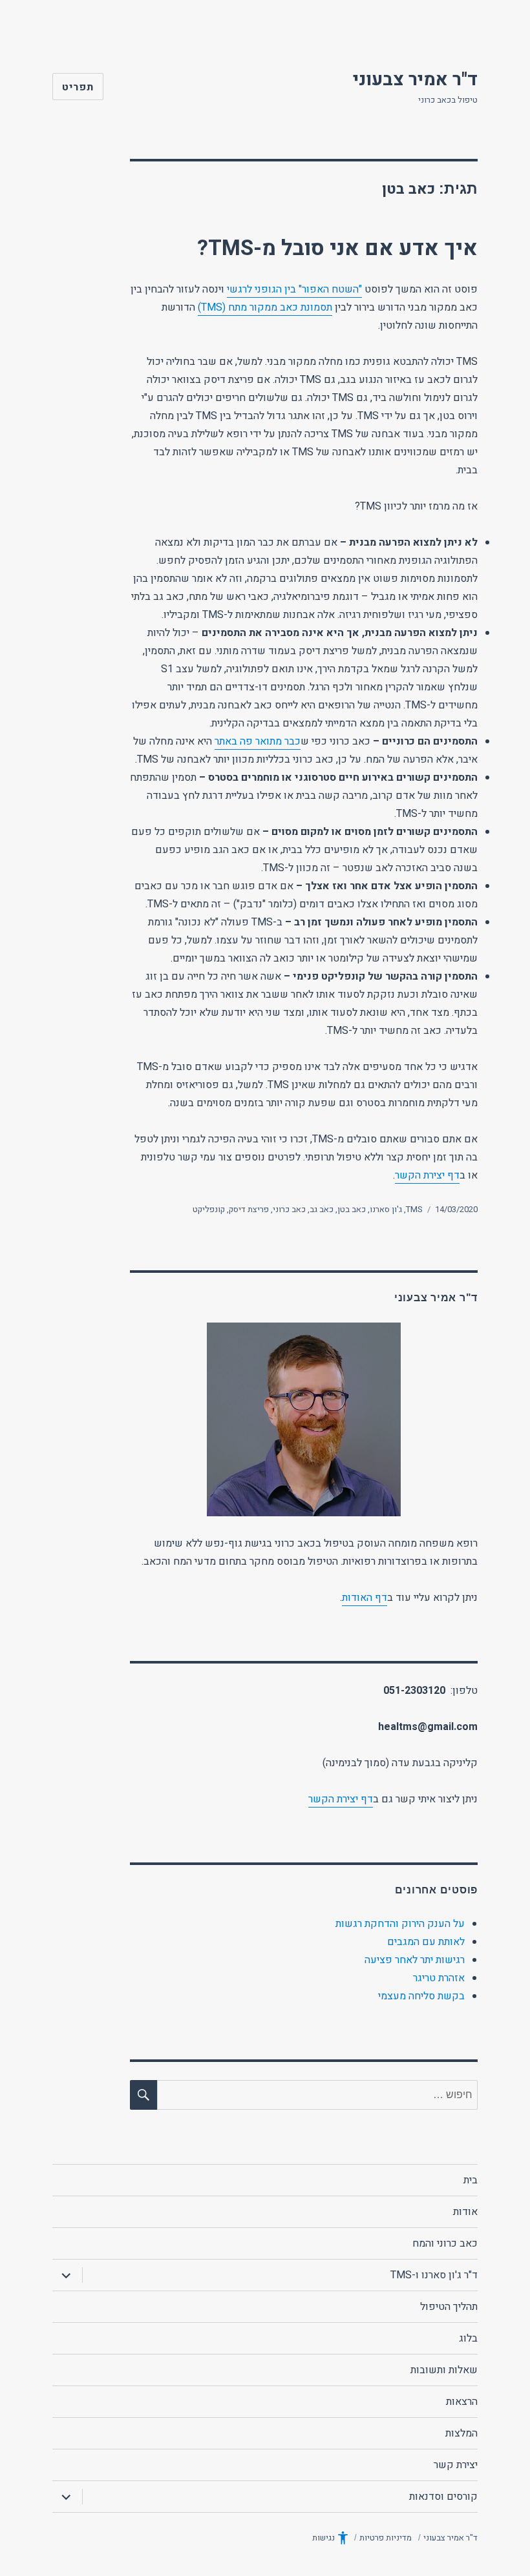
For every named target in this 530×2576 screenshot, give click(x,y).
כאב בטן (352, 1209)
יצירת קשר (456, 2465)
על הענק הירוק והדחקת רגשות (400, 1924)
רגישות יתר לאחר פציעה (415, 1960)
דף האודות (365, 1598)
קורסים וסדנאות (443, 2497)
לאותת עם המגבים (426, 1942)
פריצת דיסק (249, 1209)
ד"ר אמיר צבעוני (415, 80)
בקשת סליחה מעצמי (421, 1996)
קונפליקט (209, 1209)
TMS (414, 1209)
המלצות (461, 2433)
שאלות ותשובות (444, 2370)
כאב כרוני (289, 1209)
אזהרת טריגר (439, 1978)
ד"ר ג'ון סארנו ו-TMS (434, 2275)
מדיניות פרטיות (386, 2538)
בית (471, 2180)
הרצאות (462, 2402)
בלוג (468, 2338)
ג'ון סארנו (386, 1209)
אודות (465, 2212)
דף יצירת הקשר (427, 1175)
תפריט (78, 87)
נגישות (323, 2538)
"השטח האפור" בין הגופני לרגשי (294, 289)
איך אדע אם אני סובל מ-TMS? (337, 248)
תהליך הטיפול (449, 2307)
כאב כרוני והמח (445, 2243)
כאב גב (322, 1209)
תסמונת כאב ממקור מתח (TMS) (265, 307)
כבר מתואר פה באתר (258, 741)
